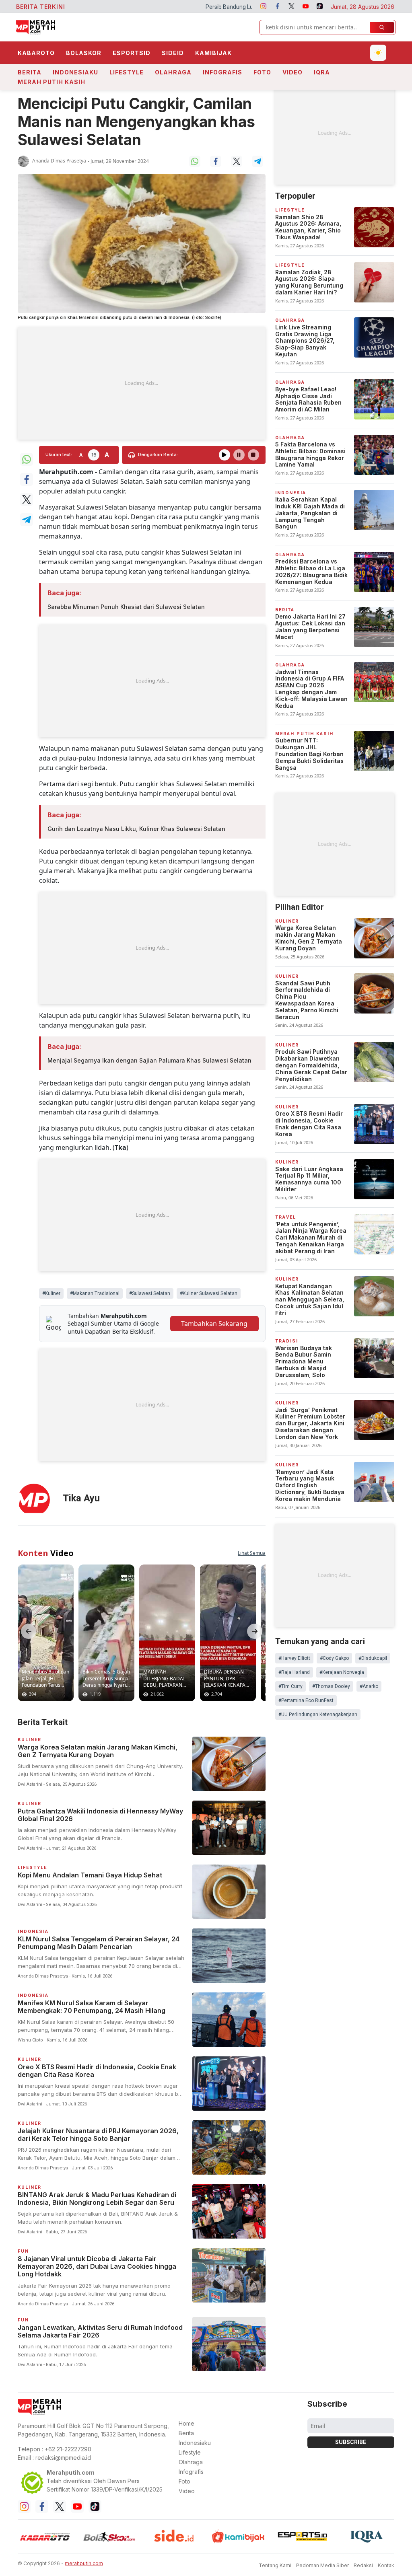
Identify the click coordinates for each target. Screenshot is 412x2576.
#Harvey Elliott (294, 1658)
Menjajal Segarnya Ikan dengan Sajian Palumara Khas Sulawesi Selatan (149, 1060)
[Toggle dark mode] (378, 53)
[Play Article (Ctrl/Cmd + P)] (225, 455)
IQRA (322, 72)
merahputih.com (84, 2563)
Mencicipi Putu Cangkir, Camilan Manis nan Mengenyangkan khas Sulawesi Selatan (136, 122)
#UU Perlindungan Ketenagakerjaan (318, 1715)
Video (293, 72)
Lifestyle (127, 72)
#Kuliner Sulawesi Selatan (209, 1293)
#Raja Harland (294, 1672)
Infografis (222, 72)
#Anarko (369, 1686)
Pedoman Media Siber (322, 2565)
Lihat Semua (252, 1553)
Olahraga (173, 72)
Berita (30, 72)
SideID (173, 53)
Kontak (386, 2565)
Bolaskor (84, 53)
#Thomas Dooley (331, 1686)
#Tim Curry (290, 1686)
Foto (262, 72)
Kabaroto (36, 53)
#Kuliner (51, 1293)
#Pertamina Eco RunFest (306, 1700)
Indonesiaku (75, 72)
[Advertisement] (142, 383)
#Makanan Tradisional (95, 1293)
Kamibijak (213, 53)
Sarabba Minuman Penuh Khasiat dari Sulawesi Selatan (126, 607)
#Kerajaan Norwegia (342, 1672)
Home (186, 2423)
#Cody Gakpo (334, 1658)
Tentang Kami (275, 2565)
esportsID (132, 53)
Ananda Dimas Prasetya (59, 161)
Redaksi (363, 2565)
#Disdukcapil (373, 1658)
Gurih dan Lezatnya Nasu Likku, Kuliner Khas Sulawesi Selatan (136, 829)
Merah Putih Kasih (51, 82)
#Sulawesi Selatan (150, 1293)
